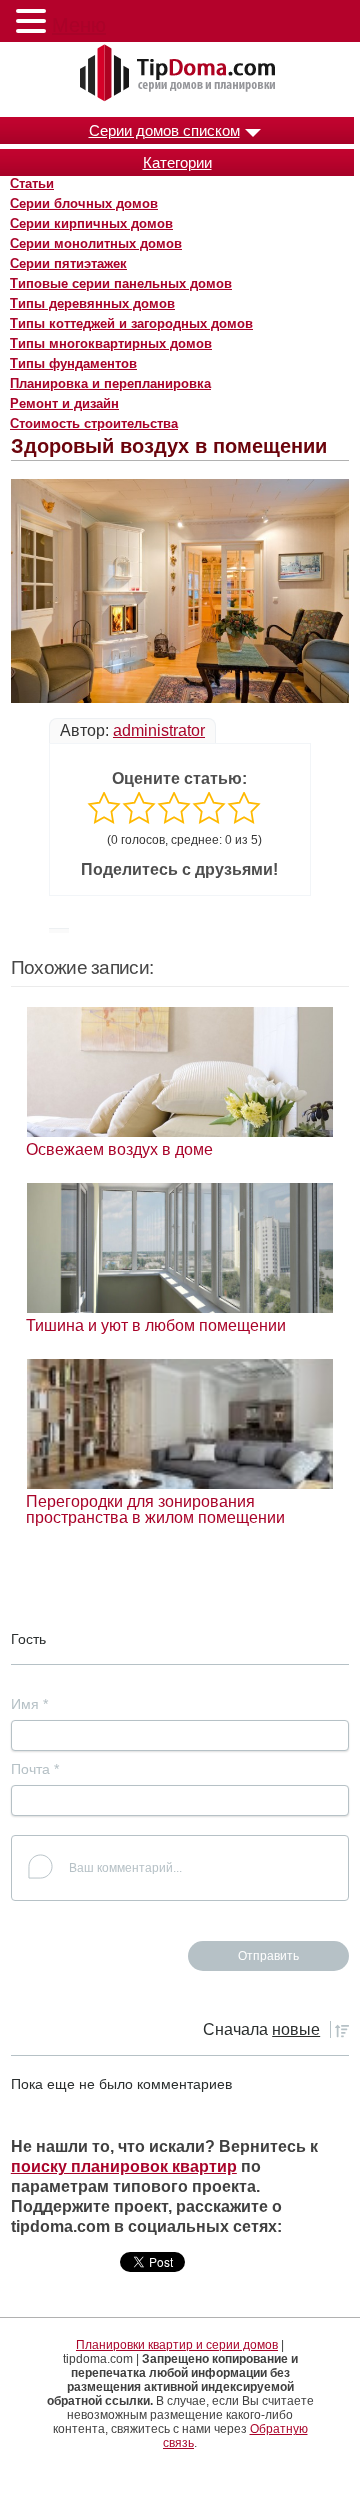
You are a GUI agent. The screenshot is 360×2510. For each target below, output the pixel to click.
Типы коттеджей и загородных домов (131, 323)
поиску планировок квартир (124, 2166)
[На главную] (180, 74)
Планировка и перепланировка (110, 383)
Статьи (32, 183)
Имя (29, 1704)
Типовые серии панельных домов (121, 283)
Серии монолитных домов (96, 243)
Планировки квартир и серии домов (177, 2345)
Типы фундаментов (73, 363)
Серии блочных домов (84, 203)
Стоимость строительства (94, 423)
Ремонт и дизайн (64, 403)
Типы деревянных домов (92, 303)
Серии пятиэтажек (68, 263)
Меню (79, 25)
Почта (35, 1769)
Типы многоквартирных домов (111, 343)
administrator (159, 730)
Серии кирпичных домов (91, 223)
